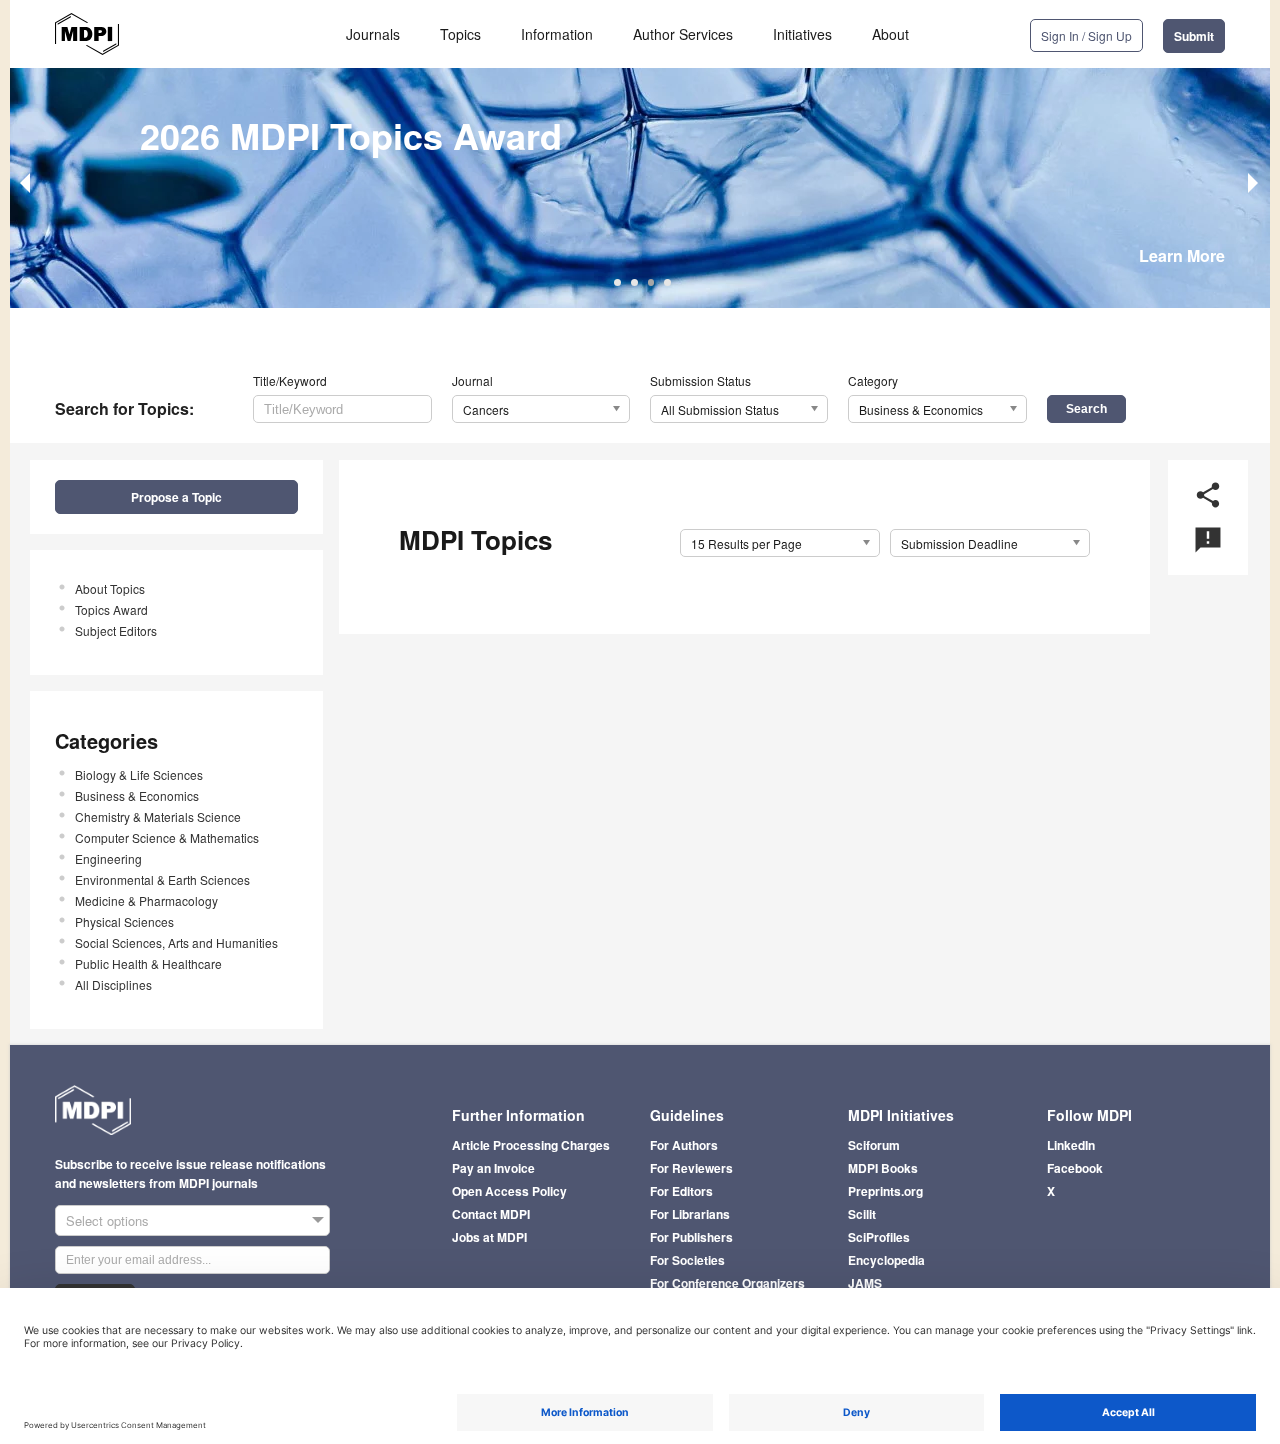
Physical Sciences (124, 921)
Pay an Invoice (493, 1168)
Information (557, 34)
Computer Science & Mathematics (167, 837)
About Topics (110, 588)
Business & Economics (137, 795)
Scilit (862, 1214)
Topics (460, 34)
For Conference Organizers (727, 1283)
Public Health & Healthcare (148, 963)
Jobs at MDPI (489, 1237)
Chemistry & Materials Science (158, 816)
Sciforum (874, 1145)
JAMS (865, 1283)
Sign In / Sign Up (1086, 35)
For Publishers (691, 1237)
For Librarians (690, 1214)
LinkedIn (1071, 1145)
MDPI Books (883, 1168)
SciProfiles (879, 1237)
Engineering (108, 858)
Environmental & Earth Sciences (162, 879)
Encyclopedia (886, 1260)
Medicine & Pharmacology (146, 900)
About (890, 34)
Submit (1194, 36)
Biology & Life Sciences (139, 774)
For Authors (684, 1145)
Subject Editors (116, 630)
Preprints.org (885, 1191)
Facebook (1075, 1168)
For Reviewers (691, 1168)
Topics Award (111, 609)
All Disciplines (113, 984)
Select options (107, 1220)
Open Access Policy (509, 1191)
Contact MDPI (491, 1214)
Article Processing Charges (531, 1145)
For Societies (687, 1260)
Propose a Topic (176, 497)
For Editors (681, 1191)
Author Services (683, 34)
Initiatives (802, 34)
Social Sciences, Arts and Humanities (176, 942)
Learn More (1182, 255)
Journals (373, 34)
